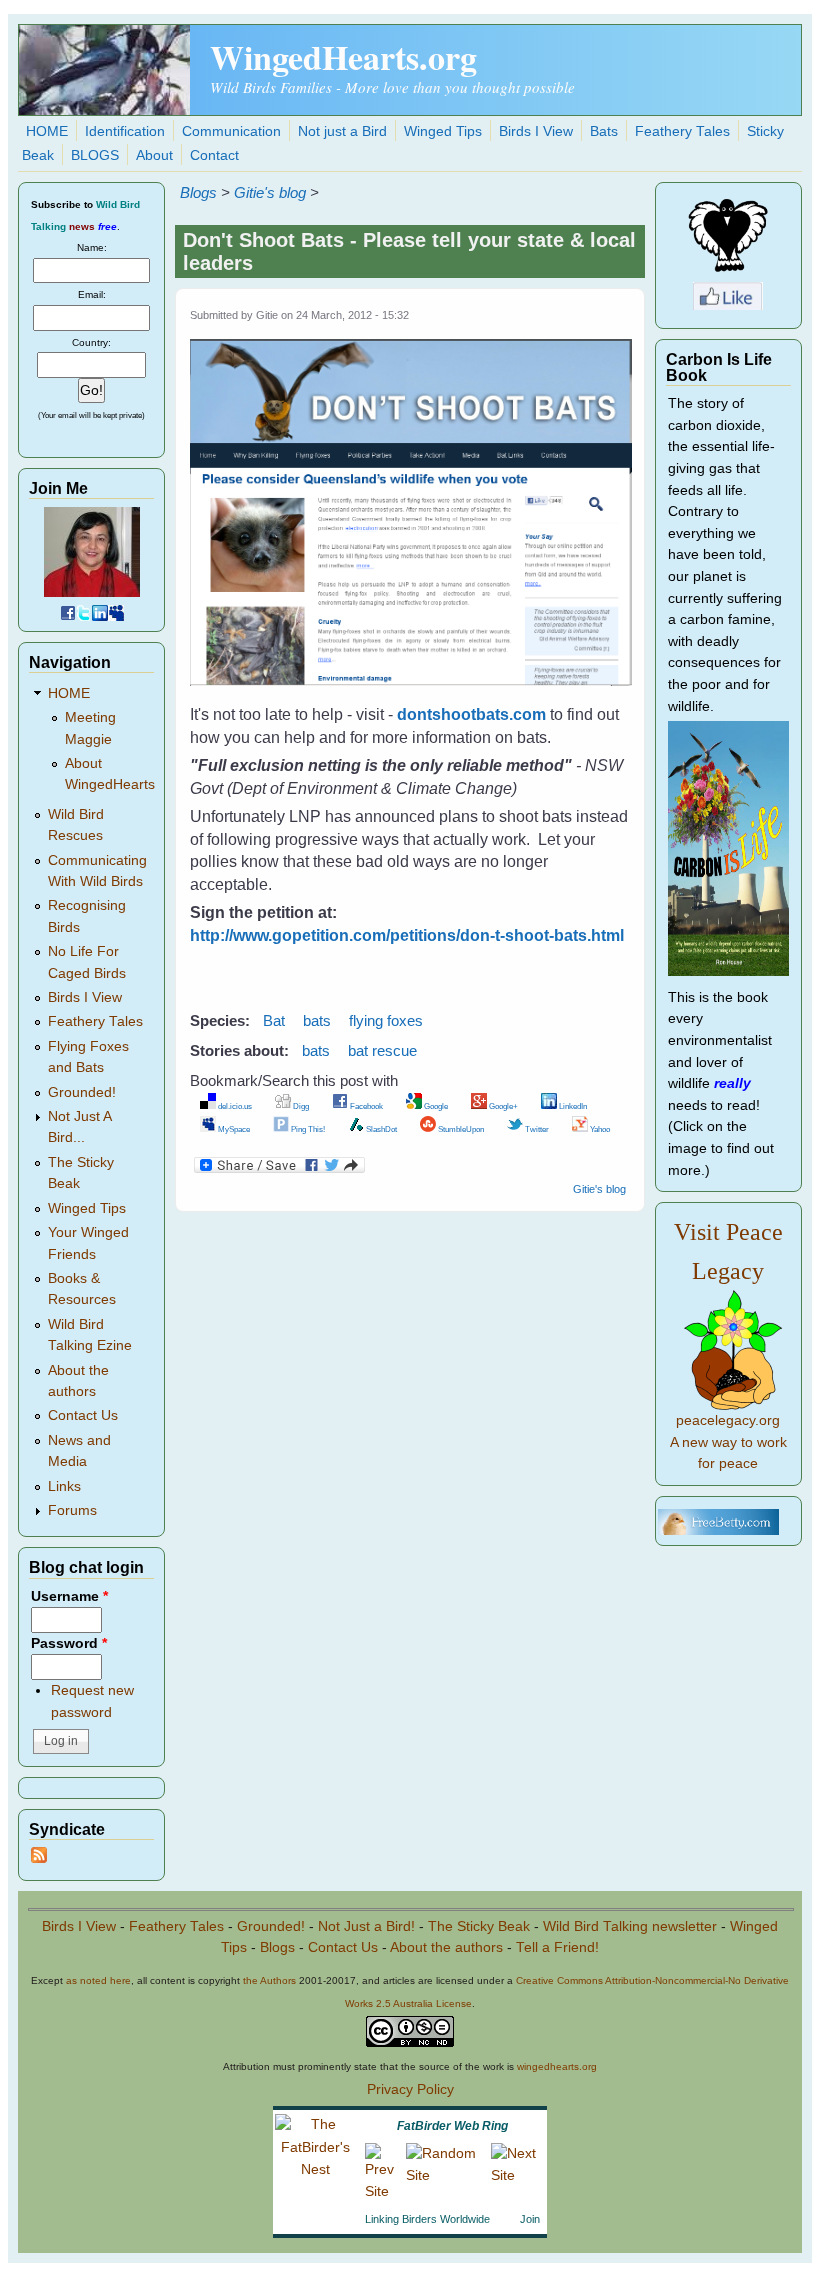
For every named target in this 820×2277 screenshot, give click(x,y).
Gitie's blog (270, 192)
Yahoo (599, 1129)
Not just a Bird (342, 131)
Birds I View (536, 131)
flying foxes (386, 1020)
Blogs (198, 192)
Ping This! (307, 1129)
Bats (604, 131)
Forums (72, 1510)
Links (64, 1486)
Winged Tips (443, 131)
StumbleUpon (460, 1129)
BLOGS (95, 155)
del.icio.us (234, 1106)
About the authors (446, 1947)
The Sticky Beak (479, 1926)
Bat (274, 1020)
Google (435, 1106)
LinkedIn (572, 1106)
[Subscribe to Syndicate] (39, 1858)
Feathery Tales (682, 131)
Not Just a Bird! (366, 1926)
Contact (214, 155)
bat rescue (382, 1050)
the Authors (269, 1980)
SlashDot (380, 1129)
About (154, 155)
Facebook (365, 1106)
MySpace (233, 1129)
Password (69, 1643)
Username (69, 1596)
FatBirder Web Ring (452, 2126)
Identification (125, 131)
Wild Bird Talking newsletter (630, 1926)
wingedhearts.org (557, 2066)
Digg (300, 1106)
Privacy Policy (410, 2089)
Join (530, 2219)
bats (317, 1020)
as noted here (98, 1980)
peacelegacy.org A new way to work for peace (728, 1442)
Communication (231, 131)
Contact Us (83, 1415)
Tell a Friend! (557, 1947)
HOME (47, 131)
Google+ (502, 1106)
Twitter (536, 1129)
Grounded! (82, 1092)
